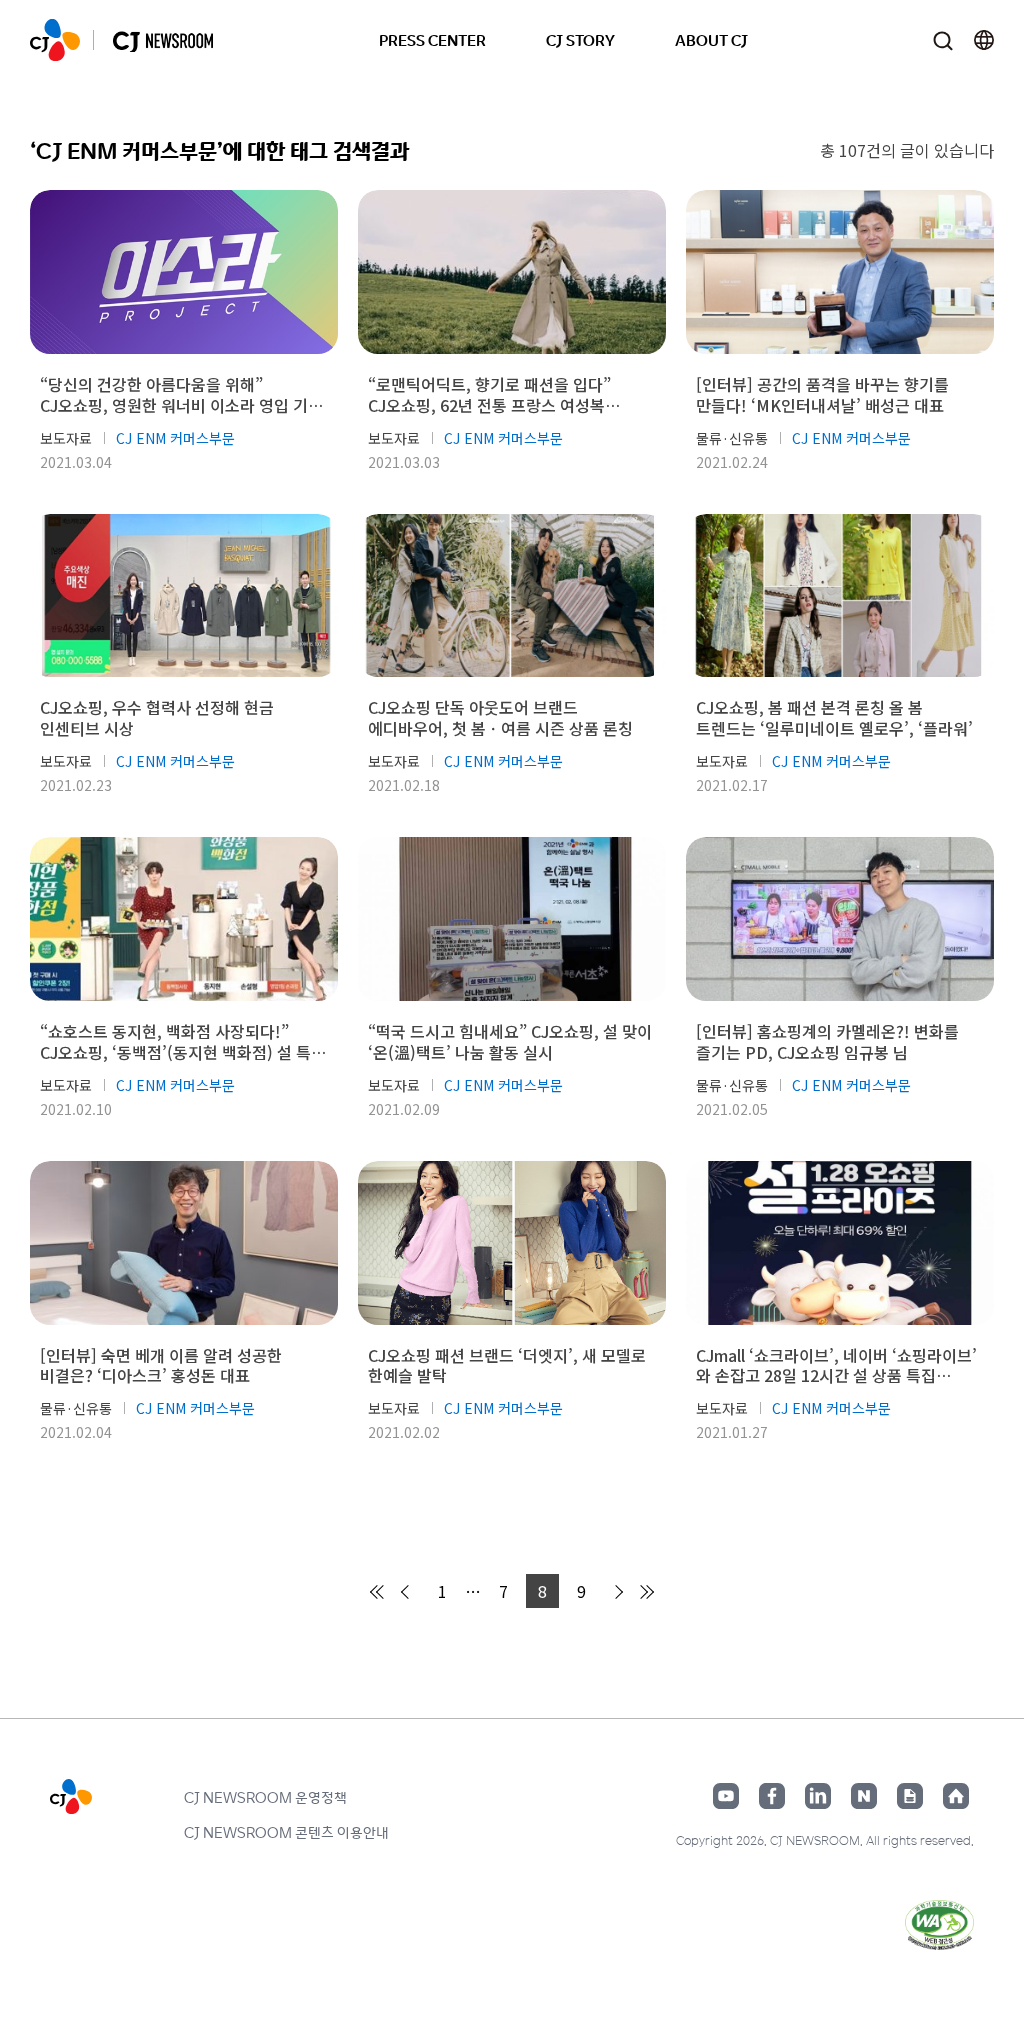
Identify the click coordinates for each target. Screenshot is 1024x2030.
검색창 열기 (942, 40)
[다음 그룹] (646, 1592)
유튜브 (726, 1796)
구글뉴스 (910, 1796)
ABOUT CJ (711, 39)
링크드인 (818, 1796)
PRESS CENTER (432, 39)
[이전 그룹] (378, 1592)
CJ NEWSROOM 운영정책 (265, 1797)
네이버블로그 (864, 1796)
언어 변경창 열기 (984, 40)
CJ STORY (580, 39)
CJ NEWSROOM (55, 40)
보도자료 (66, 438)
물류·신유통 (732, 438)
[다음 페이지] (616, 1592)
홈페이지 (956, 1796)
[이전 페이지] (408, 1592)
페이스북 (772, 1796)
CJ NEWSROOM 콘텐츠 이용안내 (286, 1832)
